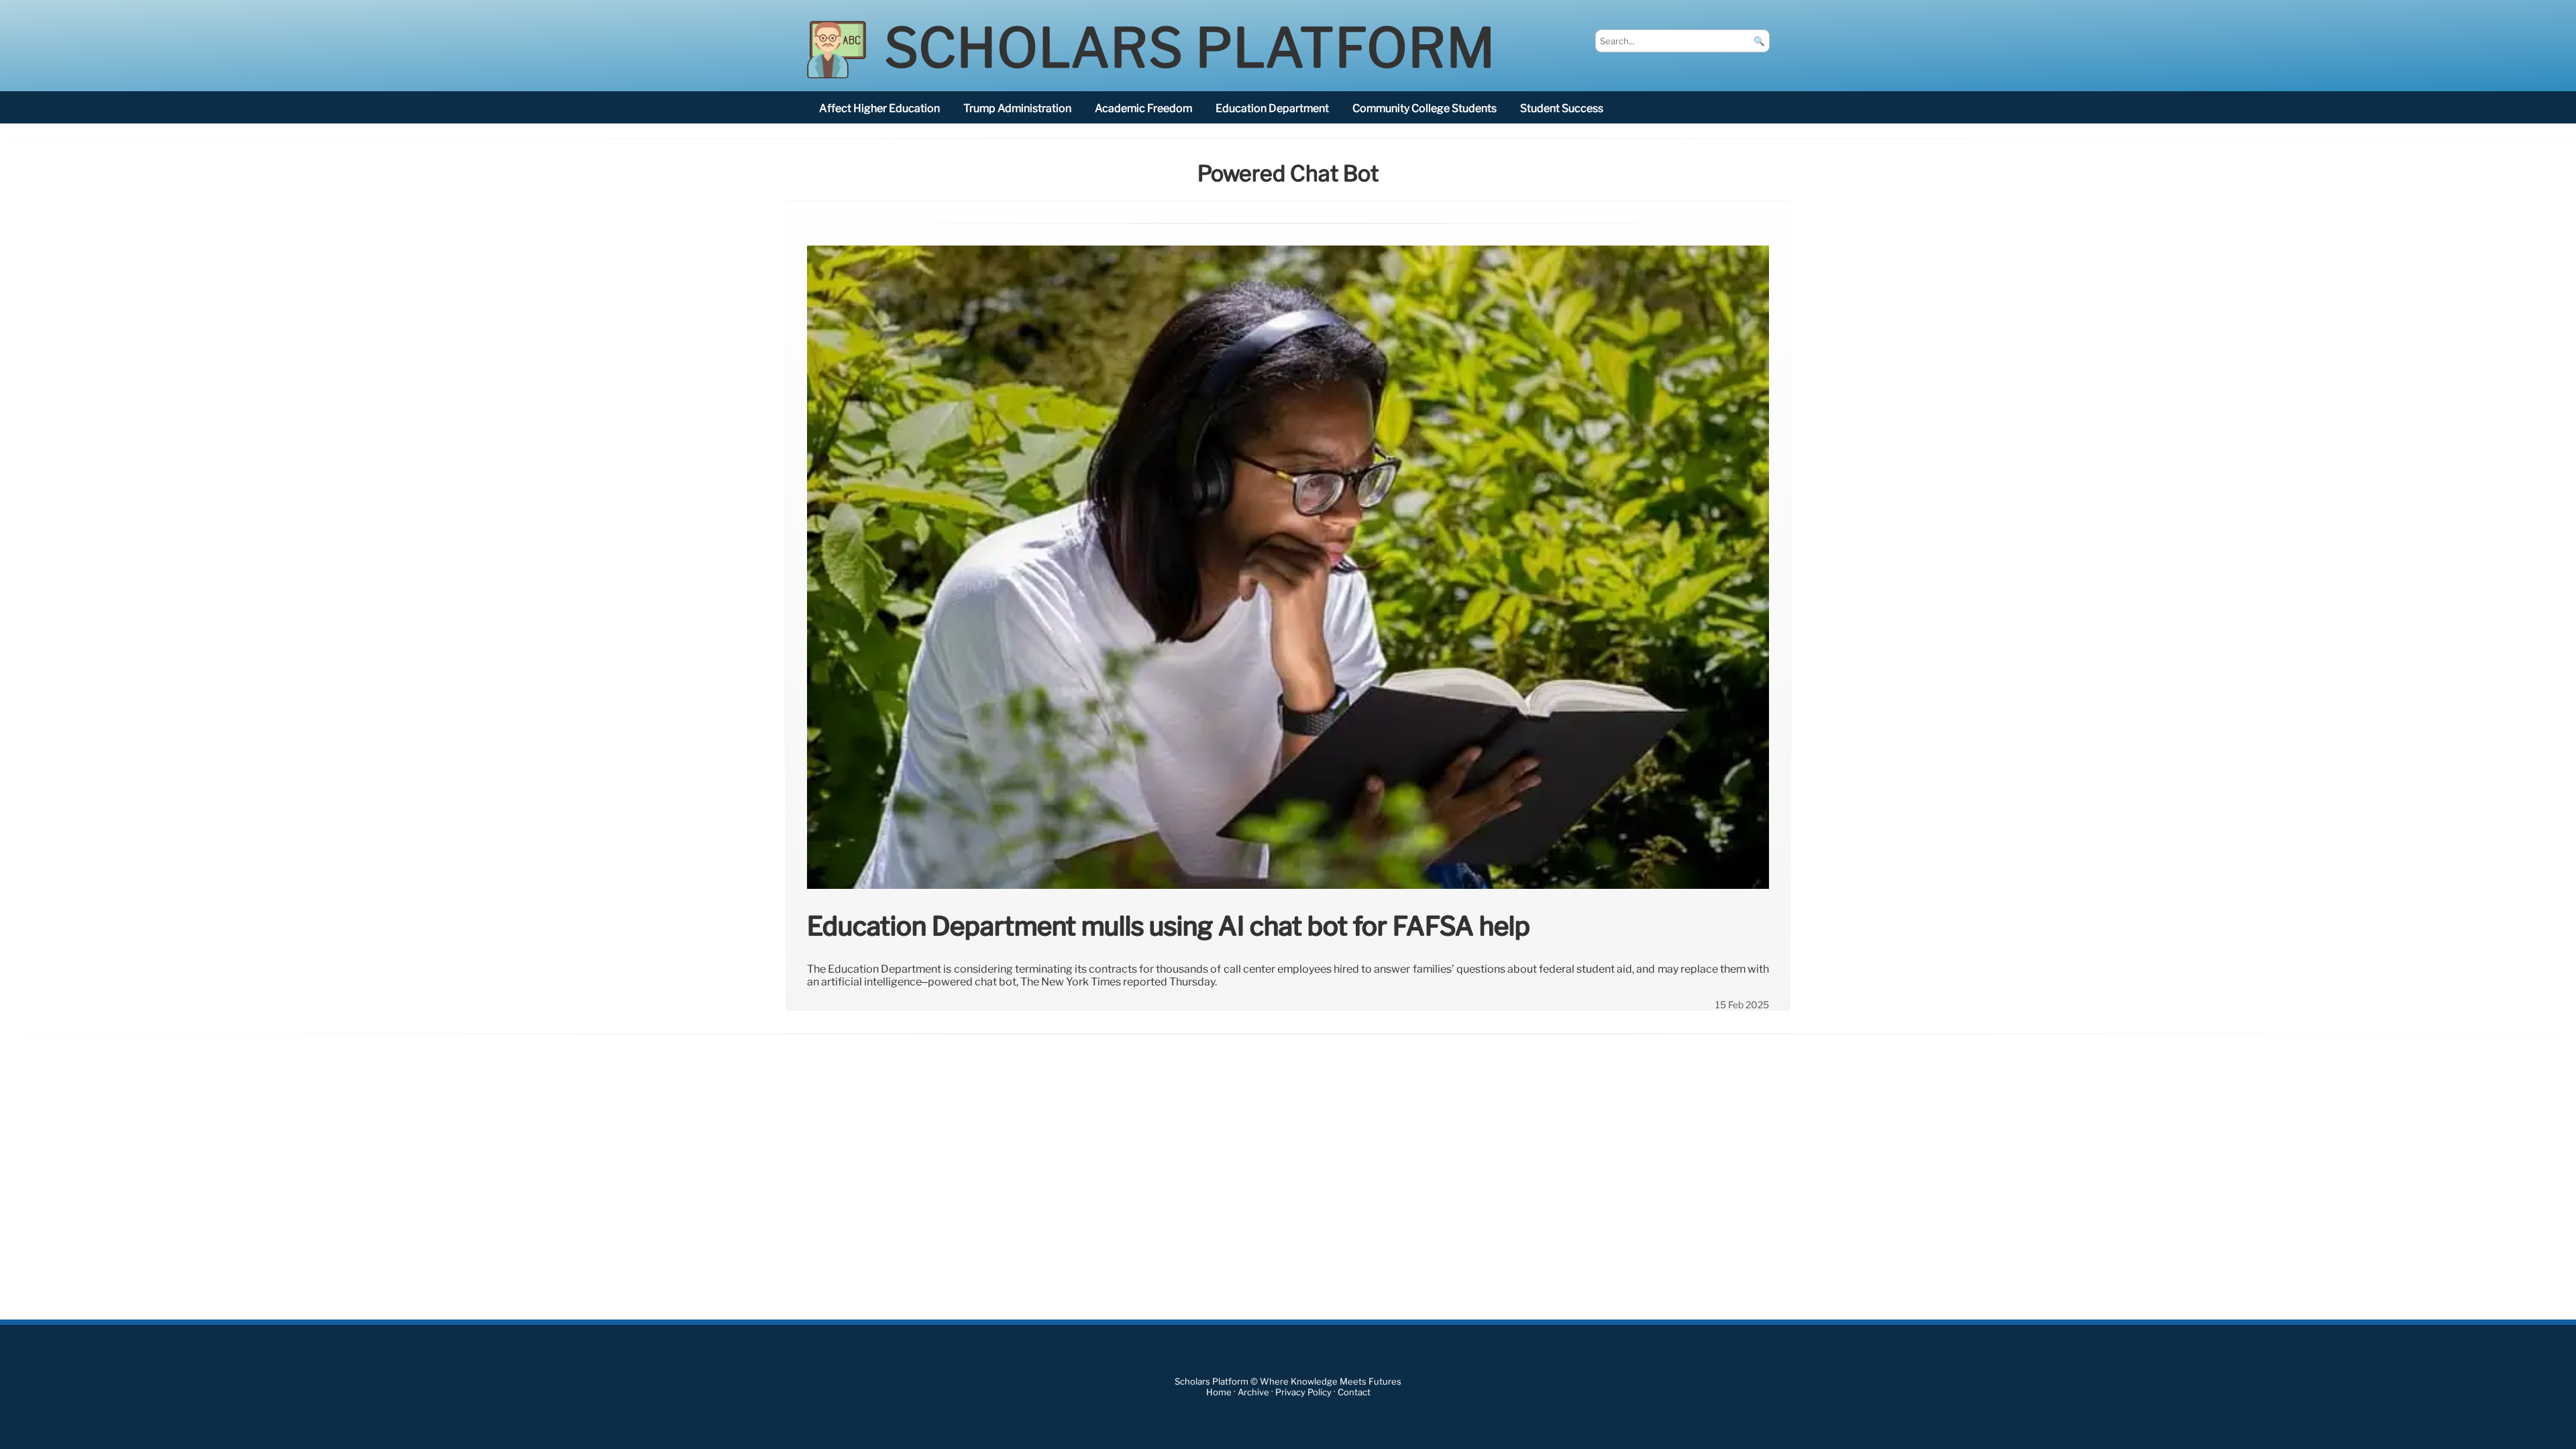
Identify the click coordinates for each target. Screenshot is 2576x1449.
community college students (1425, 108)
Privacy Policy (1303, 1392)
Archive (1253, 1392)
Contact (1354, 1392)
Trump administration (1017, 108)
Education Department (1272, 108)
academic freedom (1143, 108)
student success (1562, 108)
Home (1219, 1392)
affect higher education (879, 108)
